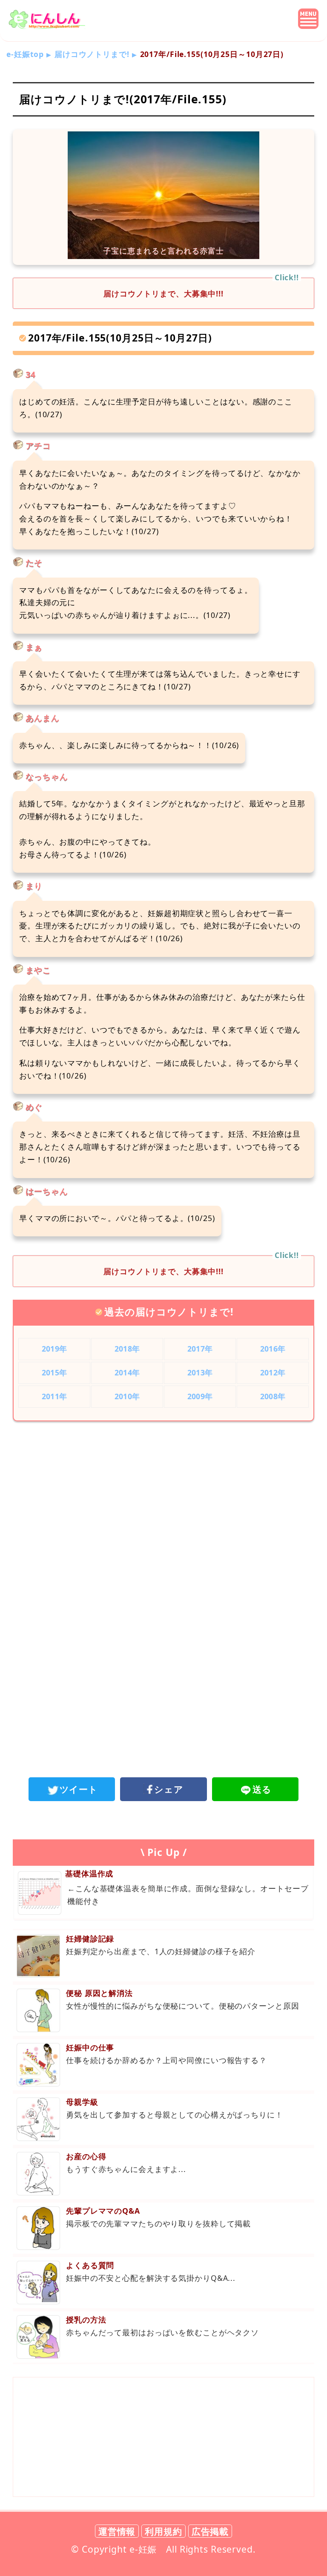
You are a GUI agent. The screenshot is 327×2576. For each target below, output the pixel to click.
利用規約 (163, 2531)
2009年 (200, 1396)
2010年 (127, 1396)
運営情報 (117, 2531)
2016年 (273, 1349)
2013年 (200, 1372)
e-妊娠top (25, 54)
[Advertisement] (163, 1498)
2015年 (54, 1372)
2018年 (127, 1349)
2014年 (127, 1372)
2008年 (273, 1396)
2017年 (200, 1349)
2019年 (54, 1349)
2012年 (273, 1372)
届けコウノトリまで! (92, 54)
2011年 (54, 1396)
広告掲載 (210, 2531)
